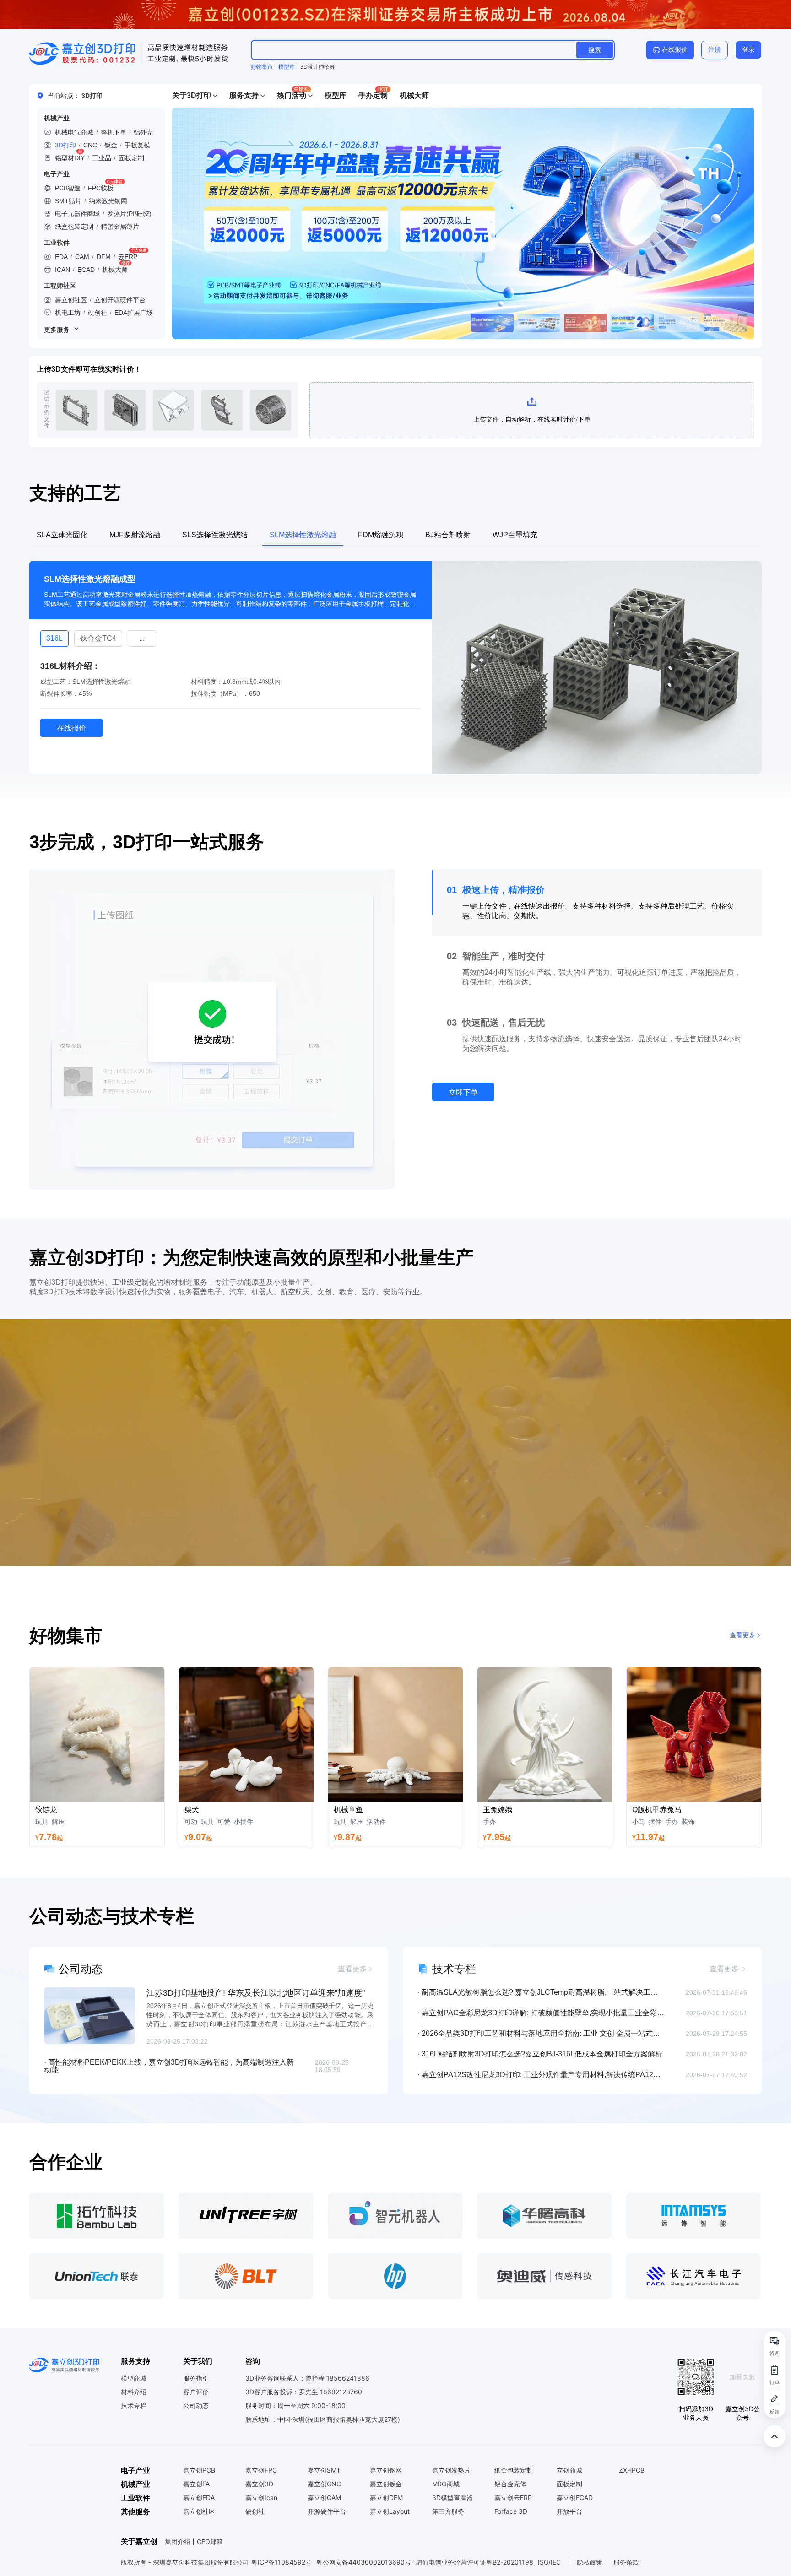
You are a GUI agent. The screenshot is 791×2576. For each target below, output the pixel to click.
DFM (104, 257)
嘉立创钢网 (386, 2470)
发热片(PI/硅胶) (129, 214)
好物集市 (262, 67)
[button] (195, 96)
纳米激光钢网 (108, 201)
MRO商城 (446, 2484)
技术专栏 (134, 2406)
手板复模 (137, 145)
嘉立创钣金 (386, 2484)
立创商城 (569, 2470)
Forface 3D (511, 2511)
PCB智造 (68, 188)
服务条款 (626, 2562)
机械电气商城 (74, 132)
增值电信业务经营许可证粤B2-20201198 (474, 2562)
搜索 (595, 50)
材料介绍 (134, 2392)
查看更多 (742, 1635)
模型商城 (134, 2378)
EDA (61, 257)
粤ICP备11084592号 (282, 2562)
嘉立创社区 (71, 300)
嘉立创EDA (199, 2498)
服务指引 (196, 2378)
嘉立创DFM (386, 2498)
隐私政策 (591, 2562)
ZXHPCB (632, 2470)
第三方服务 (448, 2511)
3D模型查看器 (452, 2498)
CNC (90, 145)
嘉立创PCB (199, 2470)
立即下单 (463, 1092)
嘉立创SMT (324, 2470)
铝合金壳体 (510, 2484)
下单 (76, 410)
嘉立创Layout (390, 2511)
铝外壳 (143, 132)
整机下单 (114, 132)
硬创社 (98, 313)
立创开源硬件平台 (120, 300)
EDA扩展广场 (134, 313)
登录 (748, 49)
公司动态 (196, 2406)
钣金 (111, 145)
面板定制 (131, 158)
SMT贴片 (68, 201)
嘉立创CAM (324, 2498)
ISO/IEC (549, 2562)
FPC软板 (101, 188)
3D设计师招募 (318, 67)
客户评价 (196, 2392)
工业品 (102, 158)
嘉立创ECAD (575, 2498)
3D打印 (65, 145)
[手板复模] (463, 223)
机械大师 (115, 270)
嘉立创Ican (261, 2498)
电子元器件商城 (77, 214)
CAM (82, 257)
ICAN (62, 270)
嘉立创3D (259, 2484)
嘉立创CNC (324, 2484)
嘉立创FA (196, 2484)
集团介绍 (178, 2541)
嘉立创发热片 (451, 2470)
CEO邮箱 (210, 2541)
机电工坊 (68, 313)
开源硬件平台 (327, 2511)
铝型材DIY (70, 158)
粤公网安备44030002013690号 (364, 2562)
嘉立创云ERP (513, 2498)
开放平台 (569, 2511)
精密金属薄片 (120, 227)
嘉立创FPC (261, 2470)
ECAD (86, 270)
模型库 (287, 67)
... (99, 639)
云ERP (128, 257)
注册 (715, 49)
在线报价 (675, 49)
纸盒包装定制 (74, 227)
